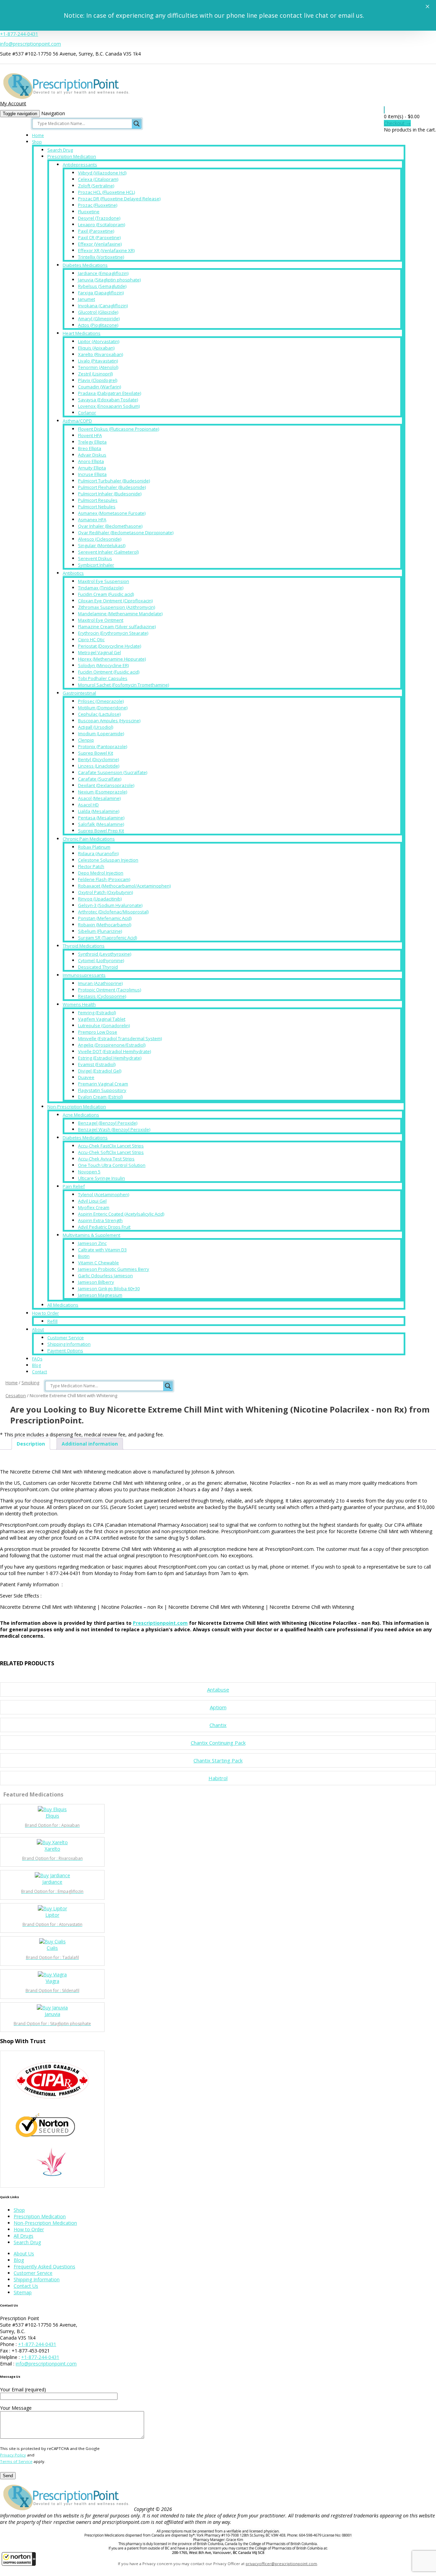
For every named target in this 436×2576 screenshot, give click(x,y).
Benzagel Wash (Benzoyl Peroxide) (114, 1129)
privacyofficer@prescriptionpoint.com (281, 2564)
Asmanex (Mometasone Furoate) (112, 513)
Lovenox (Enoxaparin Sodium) (109, 406)
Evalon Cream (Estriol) (100, 1097)
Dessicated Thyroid (98, 967)
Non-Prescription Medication (77, 1107)
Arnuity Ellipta (92, 468)
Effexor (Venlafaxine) (100, 244)
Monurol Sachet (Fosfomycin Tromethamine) (123, 685)
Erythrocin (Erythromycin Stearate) (113, 633)
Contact (40, 1372)
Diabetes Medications (85, 265)
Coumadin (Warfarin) (99, 387)
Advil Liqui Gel (92, 1201)
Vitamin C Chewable (98, 1263)
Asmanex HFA (92, 520)
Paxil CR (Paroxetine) (99, 237)
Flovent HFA (90, 435)
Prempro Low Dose (98, 1032)
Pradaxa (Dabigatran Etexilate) (110, 393)
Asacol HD (88, 805)
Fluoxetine (89, 212)
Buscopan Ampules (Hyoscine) (109, 721)
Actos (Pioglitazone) (98, 325)
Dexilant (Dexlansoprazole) (106, 785)
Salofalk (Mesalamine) (101, 824)
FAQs (37, 1359)
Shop (37, 142)
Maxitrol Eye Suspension (104, 581)
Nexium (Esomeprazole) (103, 792)
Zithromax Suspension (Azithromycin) (116, 607)
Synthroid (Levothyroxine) (105, 954)
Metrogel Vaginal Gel (99, 652)
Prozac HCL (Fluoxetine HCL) (106, 192)
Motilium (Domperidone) (103, 708)
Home (38, 135)
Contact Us (26, 2286)
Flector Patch (91, 866)
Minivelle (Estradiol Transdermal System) (120, 1038)
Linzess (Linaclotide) (99, 766)
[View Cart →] (384, 110)
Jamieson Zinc (92, 1243)
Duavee (86, 1077)
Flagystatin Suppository (102, 1090)
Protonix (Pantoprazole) (103, 746)
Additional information (90, 1444)
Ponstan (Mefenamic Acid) (105, 918)
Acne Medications (81, 1115)
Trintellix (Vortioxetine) (101, 257)
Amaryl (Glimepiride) (99, 319)
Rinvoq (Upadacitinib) (100, 899)
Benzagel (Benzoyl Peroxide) (108, 1123)
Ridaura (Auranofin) (98, 853)
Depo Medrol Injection (101, 873)
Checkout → (397, 123)
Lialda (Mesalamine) (99, 811)
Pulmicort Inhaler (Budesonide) (110, 494)
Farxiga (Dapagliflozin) (101, 293)
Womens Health (79, 1004)
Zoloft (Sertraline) (96, 186)
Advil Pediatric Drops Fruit (104, 1227)
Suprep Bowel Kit (96, 753)
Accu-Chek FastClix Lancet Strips (111, 1146)
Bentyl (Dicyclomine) (98, 759)
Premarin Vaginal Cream (103, 1084)
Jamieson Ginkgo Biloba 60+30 (109, 1289)
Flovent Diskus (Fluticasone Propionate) (119, 429)
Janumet (87, 299)
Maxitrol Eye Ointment (101, 620)
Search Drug (60, 150)
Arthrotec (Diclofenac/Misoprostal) (113, 912)
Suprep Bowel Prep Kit (101, 831)
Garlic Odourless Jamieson (105, 1276)
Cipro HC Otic (91, 639)
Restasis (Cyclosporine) (102, 996)
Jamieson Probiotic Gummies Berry (114, 1269)
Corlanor (87, 413)
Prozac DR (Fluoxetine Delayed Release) (119, 199)
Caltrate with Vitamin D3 (102, 1250)
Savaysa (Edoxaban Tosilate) (108, 400)
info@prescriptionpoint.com (30, 44)
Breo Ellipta (90, 448)
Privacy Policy (13, 2455)
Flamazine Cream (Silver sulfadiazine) (117, 627)
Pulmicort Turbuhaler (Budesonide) (114, 481)
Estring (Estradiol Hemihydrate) (110, 1058)
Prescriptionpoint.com (160, 1623)
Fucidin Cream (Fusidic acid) (106, 594)
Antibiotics (73, 573)
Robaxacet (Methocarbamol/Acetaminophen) (124, 886)
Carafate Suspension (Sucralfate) (113, 772)
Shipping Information (69, 1344)
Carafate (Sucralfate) (100, 779)
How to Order (45, 1313)
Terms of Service (16, 2461)
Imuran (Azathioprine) (100, 983)
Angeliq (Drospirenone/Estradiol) (112, 1045)
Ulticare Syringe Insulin (102, 1178)
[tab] (31, 1444)
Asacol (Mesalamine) (99, 798)
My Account (13, 103)
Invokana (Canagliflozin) (103, 306)
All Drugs (24, 2236)
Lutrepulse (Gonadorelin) (104, 1025)
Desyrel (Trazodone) (99, 218)
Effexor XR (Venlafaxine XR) (106, 250)
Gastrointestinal (79, 693)
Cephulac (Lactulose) (99, 714)
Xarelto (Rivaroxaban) (100, 354)
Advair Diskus (92, 455)
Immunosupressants (84, 975)
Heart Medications (82, 333)
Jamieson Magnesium (100, 1295)
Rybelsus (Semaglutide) (102, 286)
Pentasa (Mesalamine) (101, 818)
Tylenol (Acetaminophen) (104, 1194)
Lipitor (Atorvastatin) (99, 341)
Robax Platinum (94, 847)
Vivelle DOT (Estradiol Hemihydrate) (114, 1051)
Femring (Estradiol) (97, 1013)
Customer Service (66, 1338)
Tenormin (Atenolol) (98, 367)
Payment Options (65, 1351)
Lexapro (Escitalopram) (102, 225)
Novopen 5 (89, 1172)
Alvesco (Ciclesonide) (100, 539)
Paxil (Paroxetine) (96, 231)
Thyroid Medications (84, 946)
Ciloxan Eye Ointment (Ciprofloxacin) (115, 601)
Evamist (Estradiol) (97, 1064)
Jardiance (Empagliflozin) (103, 273)
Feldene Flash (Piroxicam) (104, 879)
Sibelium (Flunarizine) (100, 931)
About (38, 1330)
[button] (19, 2559)
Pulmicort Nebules (97, 507)
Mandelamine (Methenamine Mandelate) (120, 614)
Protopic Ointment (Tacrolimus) (110, 990)
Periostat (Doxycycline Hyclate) (110, 646)
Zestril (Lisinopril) (95, 374)
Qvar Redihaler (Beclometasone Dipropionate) (126, 533)
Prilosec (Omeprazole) (101, 701)
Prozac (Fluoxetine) (98, 205)
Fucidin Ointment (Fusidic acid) (109, 672)
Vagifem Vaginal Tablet (102, 1019)
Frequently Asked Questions (44, 2266)
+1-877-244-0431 (19, 34)
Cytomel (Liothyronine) (101, 960)
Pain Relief (74, 1186)
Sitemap (23, 2292)
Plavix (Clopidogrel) (98, 380)
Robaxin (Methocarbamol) (105, 925)
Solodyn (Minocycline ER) (103, 665)
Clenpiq (86, 740)
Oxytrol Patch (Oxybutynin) (105, 892)
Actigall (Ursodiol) (96, 727)
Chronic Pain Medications (89, 839)
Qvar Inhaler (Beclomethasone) (110, 526)
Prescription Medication (72, 156)
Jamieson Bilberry (96, 1282)
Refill (52, 1321)
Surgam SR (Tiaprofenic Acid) (107, 938)
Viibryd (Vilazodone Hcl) (102, 173)
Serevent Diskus (95, 558)
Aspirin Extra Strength (100, 1220)
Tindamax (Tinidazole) (101, 588)
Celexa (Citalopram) (98, 179)
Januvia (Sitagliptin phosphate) (109, 280)
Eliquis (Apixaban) (96, 348)
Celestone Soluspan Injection (108, 860)
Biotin (84, 1256)
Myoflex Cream (94, 1207)
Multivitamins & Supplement (91, 1235)
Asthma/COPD (77, 421)
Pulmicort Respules (98, 500)
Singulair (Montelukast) (102, 545)
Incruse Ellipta (92, 474)
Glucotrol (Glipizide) (98, 312)
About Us (24, 2254)
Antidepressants (80, 165)
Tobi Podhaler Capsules (103, 678)
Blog (36, 1365)
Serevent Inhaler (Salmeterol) (108, 552)
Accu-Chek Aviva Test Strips (106, 1159)
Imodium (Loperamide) (101, 734)
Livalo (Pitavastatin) (98, 361)
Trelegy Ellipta (92, 442)
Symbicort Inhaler (96, 565)
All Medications (63, 1305)
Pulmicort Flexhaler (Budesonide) (112, 487)
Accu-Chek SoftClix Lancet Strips (111, 1152)
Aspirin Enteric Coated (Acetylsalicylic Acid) (121, 1214)
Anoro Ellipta (91, 461)
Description (31, 1444)
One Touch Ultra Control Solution (112, 1165)
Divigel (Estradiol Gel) (100, 1071)
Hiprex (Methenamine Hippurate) (112, 659)
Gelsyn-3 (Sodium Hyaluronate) (110, 905)
